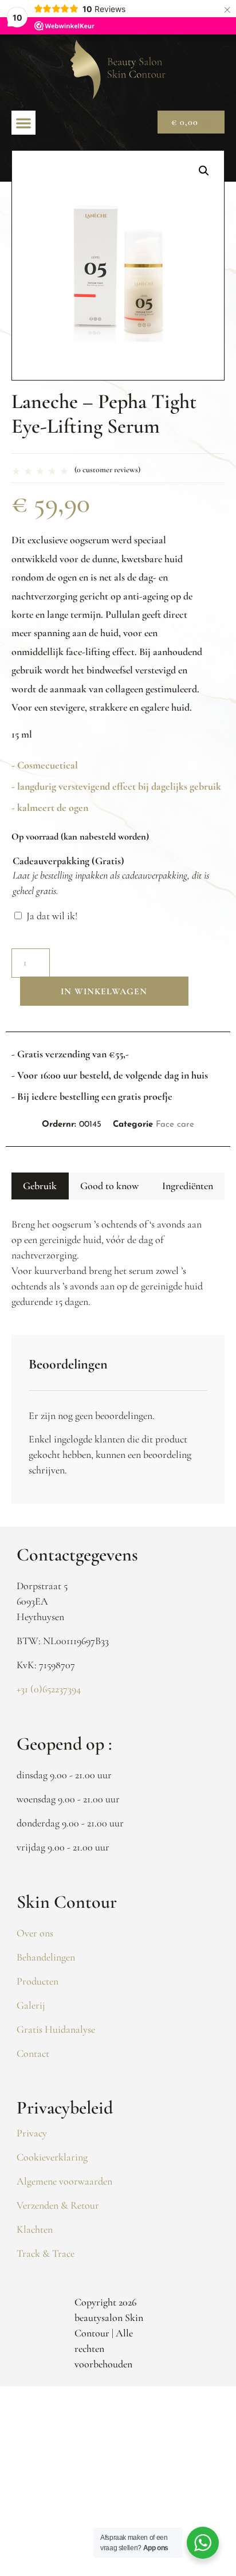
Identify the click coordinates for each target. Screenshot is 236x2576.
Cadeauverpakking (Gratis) (68, 861)
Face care (175, 1125)
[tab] (40, 1186)
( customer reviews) (107, 470)
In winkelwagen (104, 991)
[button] (23, 123)
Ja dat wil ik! (52, 916)
